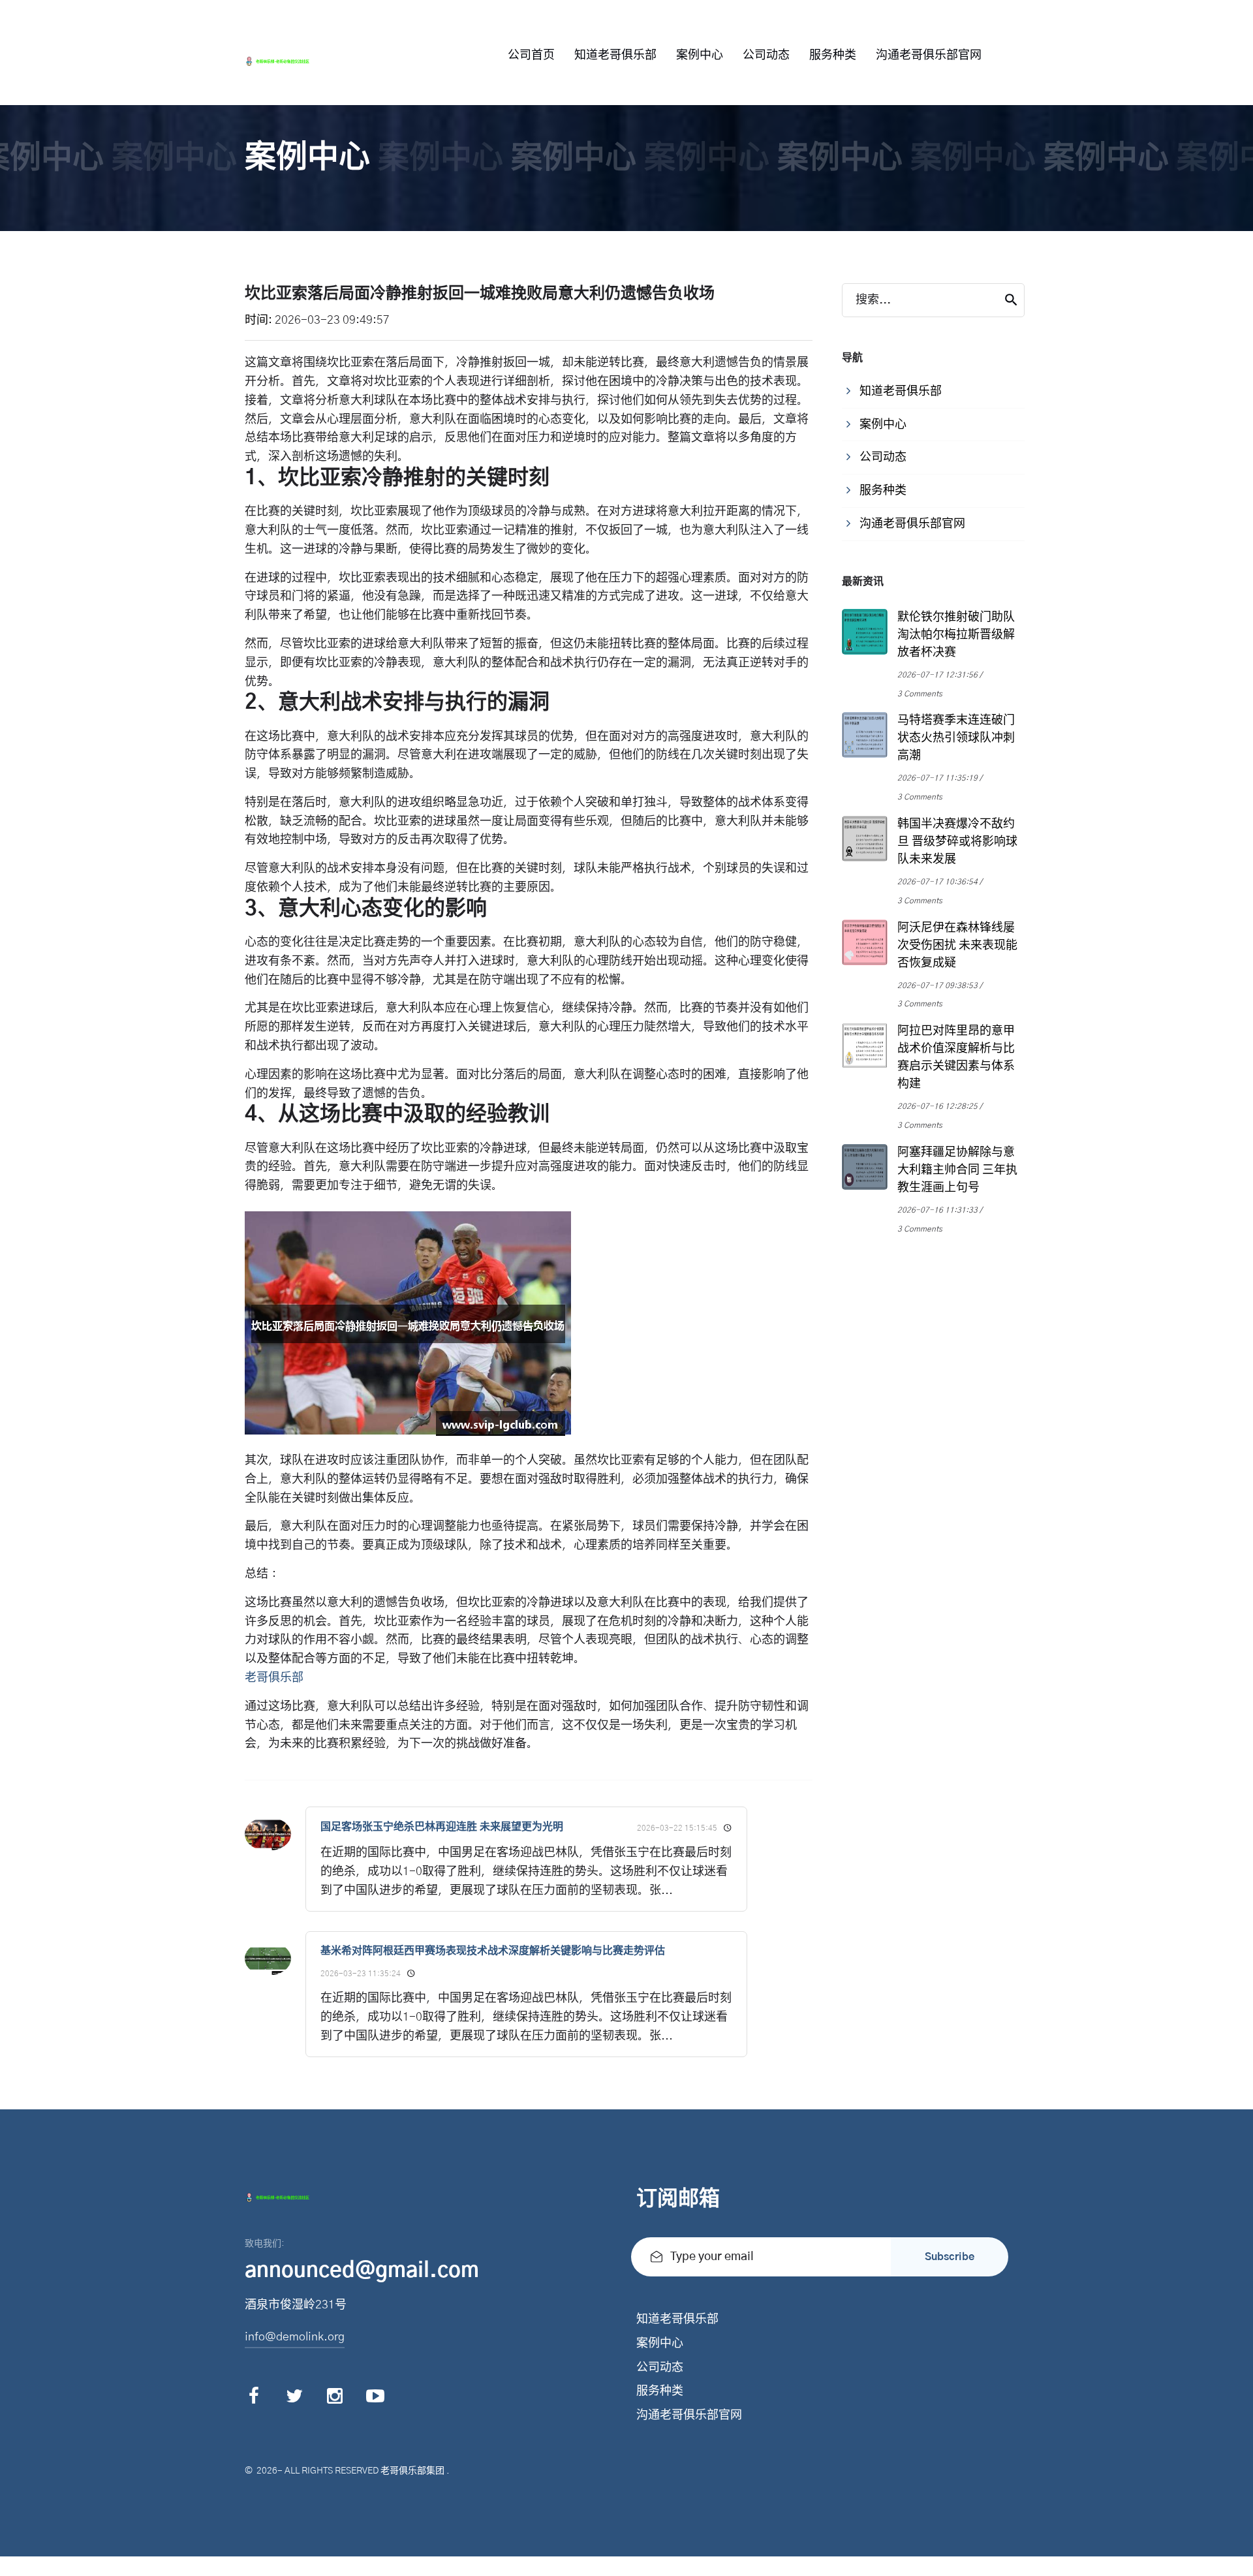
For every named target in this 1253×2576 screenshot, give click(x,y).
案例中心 (700, 55)
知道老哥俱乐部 (615, 55)
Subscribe (950, 2257)
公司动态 (766, 55)
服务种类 (833, 55)
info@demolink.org (295, 2337)
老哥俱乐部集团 (412, 2471)
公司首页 (531, 55)
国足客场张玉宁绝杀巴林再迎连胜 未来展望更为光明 (442, 1827)
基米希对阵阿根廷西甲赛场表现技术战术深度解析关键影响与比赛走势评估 (493, 1951)
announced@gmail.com (362, 2271)
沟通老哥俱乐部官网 (929, 55)
